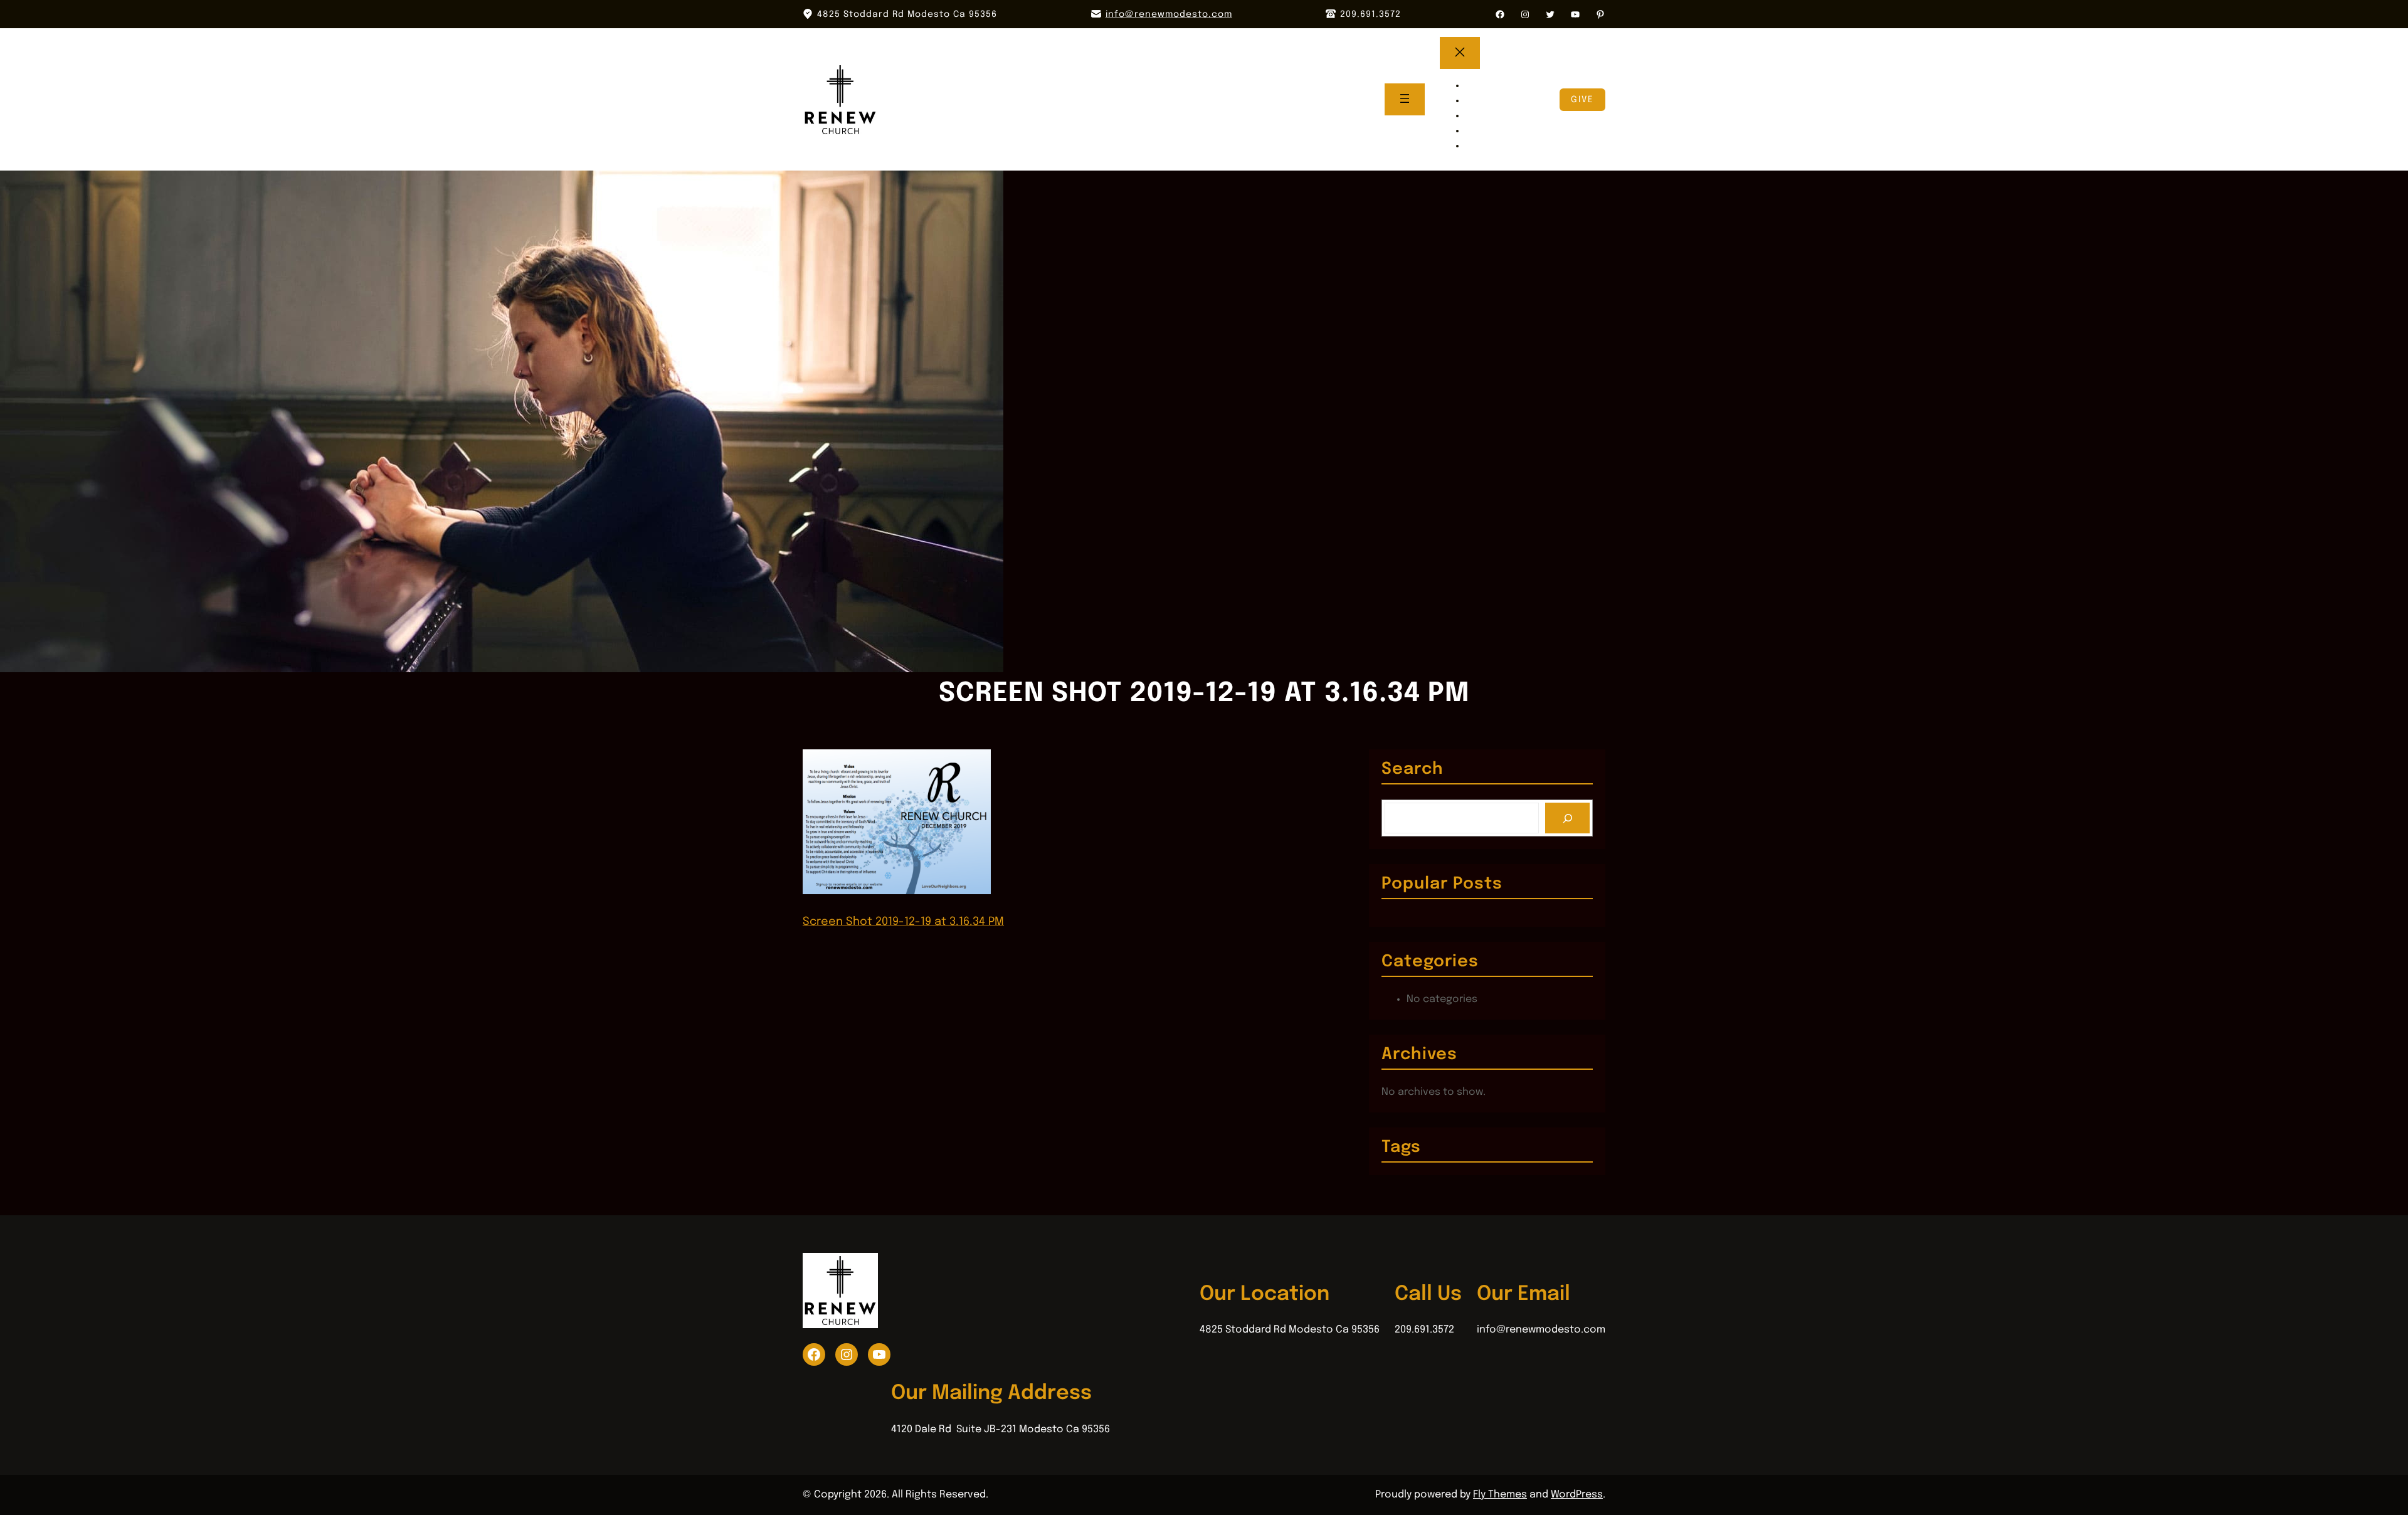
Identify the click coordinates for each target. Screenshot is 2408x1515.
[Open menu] (1405, 99)
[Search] (1567, 818)
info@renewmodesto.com (1169, 14)
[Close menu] (1460, 53)
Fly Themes (1500, 1495)
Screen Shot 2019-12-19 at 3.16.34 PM (903, 922)
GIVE (1582, 100)
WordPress (1577, 1495)
